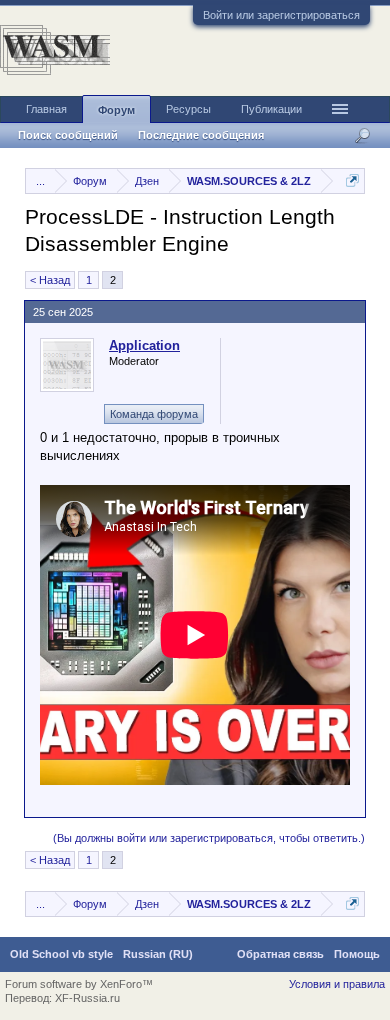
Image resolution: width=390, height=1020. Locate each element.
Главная (46, 109)
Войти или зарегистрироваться (281, 15)
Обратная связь (280, 954)
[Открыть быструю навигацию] (352, 180)
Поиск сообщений (68, 135)
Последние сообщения (201, 135)
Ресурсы (188, 109)
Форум (116, 110)
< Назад (50, 280)
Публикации (271, 109)
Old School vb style (61, 954)
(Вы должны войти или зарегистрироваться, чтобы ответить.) (209, 838)
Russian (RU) (158, 954)
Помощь (357, 954)
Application (144, 345)
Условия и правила (337, 984)
